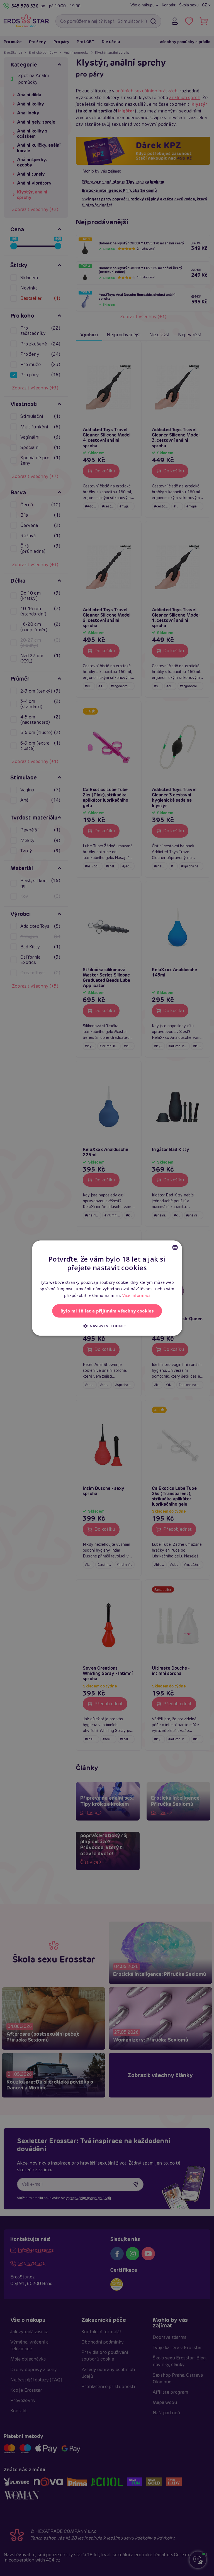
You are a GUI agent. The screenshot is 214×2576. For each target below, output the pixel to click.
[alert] (107, 1288)
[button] (107, 1326)
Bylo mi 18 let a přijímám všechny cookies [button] (107, 1311)
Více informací (136, 1295)
